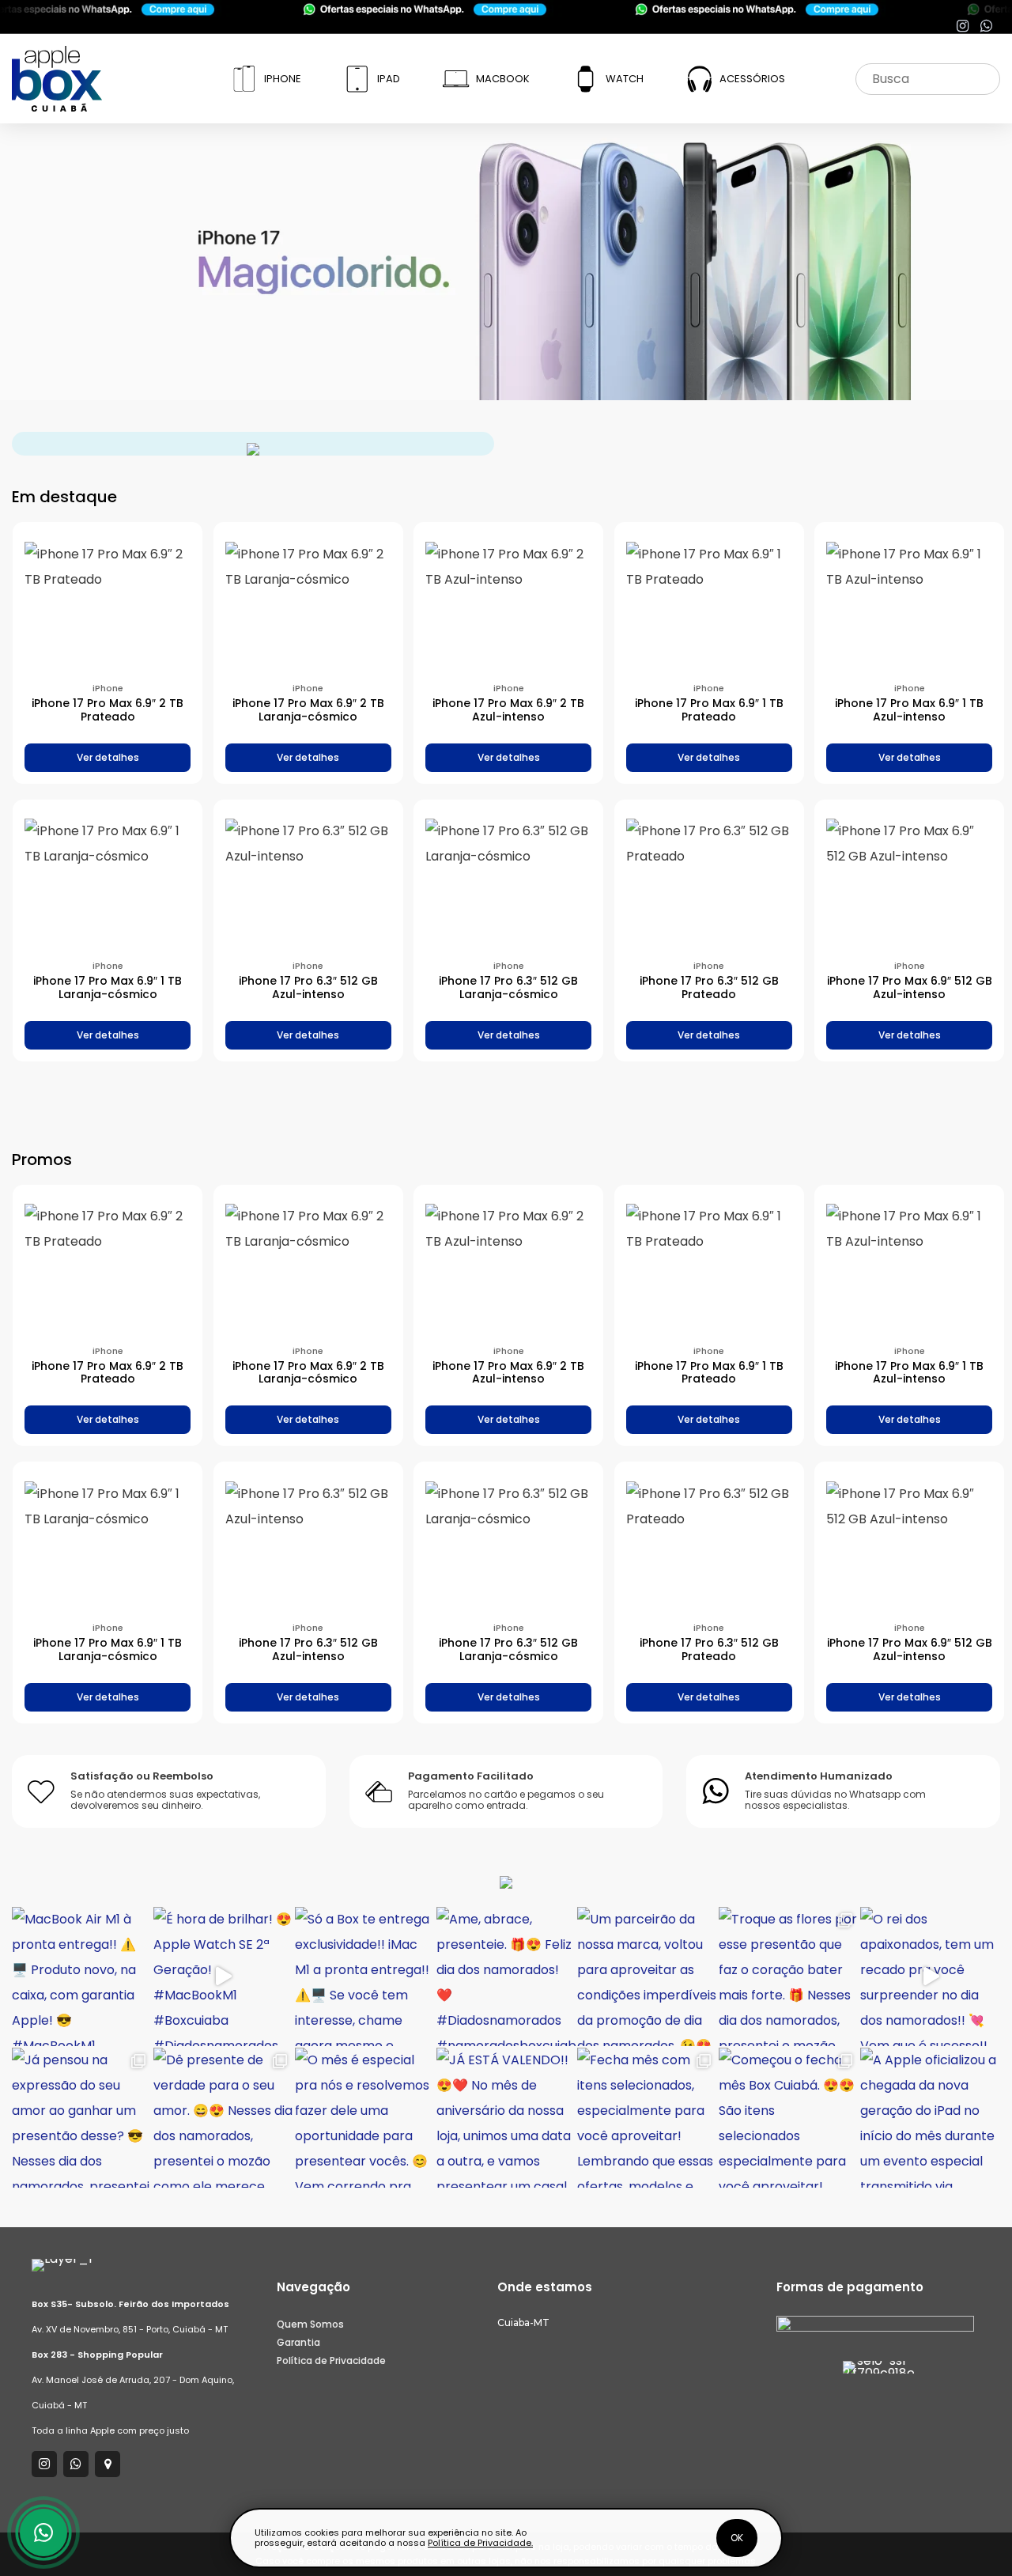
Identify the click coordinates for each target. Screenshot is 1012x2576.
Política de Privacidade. (480, 2543)
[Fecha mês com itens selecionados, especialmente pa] (647, 2118)
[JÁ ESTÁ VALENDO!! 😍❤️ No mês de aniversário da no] (506, 2118)
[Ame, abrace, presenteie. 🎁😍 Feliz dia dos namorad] (506, 1977)
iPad (389, 79)
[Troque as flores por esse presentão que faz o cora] (789, 1977)
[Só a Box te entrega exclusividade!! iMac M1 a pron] (365, 1977)
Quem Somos (310, 2324)
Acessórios (752, 79)
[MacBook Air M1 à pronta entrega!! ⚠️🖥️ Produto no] (82, 1977)
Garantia (298, 2342)
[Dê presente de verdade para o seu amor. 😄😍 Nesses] (223, 2118)
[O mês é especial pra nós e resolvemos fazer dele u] (365, 2118)
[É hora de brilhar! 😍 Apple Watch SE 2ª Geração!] (223, 1977)
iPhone (283, 79)
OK (737, 2538)
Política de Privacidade (331, 2360)
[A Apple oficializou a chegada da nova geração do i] (930, 2118)
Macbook (503, 79)
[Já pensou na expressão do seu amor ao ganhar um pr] (82, 2118)
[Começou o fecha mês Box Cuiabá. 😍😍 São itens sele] (789, 2118)
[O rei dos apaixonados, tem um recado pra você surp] (930, 1977)
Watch (625, 79)
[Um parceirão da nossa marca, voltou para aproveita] (647, 1977)
